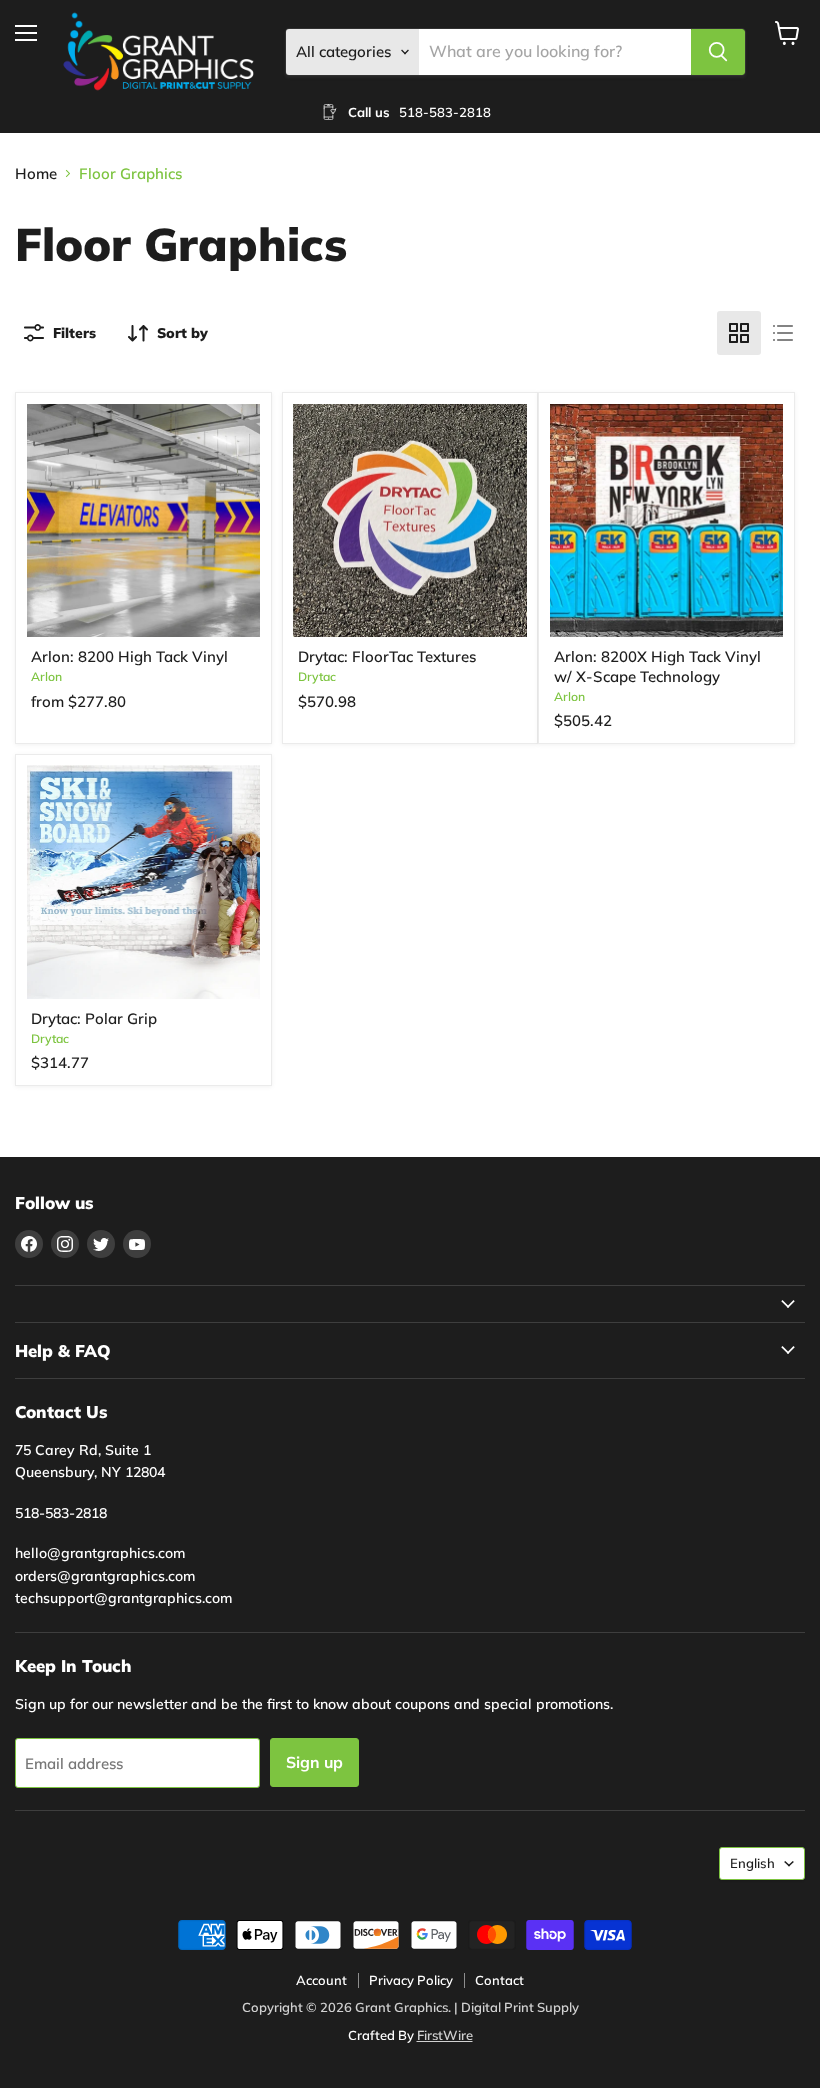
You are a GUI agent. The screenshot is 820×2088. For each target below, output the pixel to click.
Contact (499, 1980)
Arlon (46, 676)
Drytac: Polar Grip (94, 1018)
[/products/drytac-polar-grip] (144, 882)
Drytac (317, 676)
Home (36, 173)
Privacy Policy (411, 1980)
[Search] (718, 52)
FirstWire (445, 2035)
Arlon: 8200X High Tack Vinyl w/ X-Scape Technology (657, 666)
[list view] (783, 333)
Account (321, 1980)
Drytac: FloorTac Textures (387, 656)
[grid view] (739, 333)
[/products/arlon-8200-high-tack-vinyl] (144, 521)
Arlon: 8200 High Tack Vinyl (129, 656)
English (752, 1863)
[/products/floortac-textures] (410, 521)
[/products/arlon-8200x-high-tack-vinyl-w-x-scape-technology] (667, 521)
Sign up (314, 1762)
